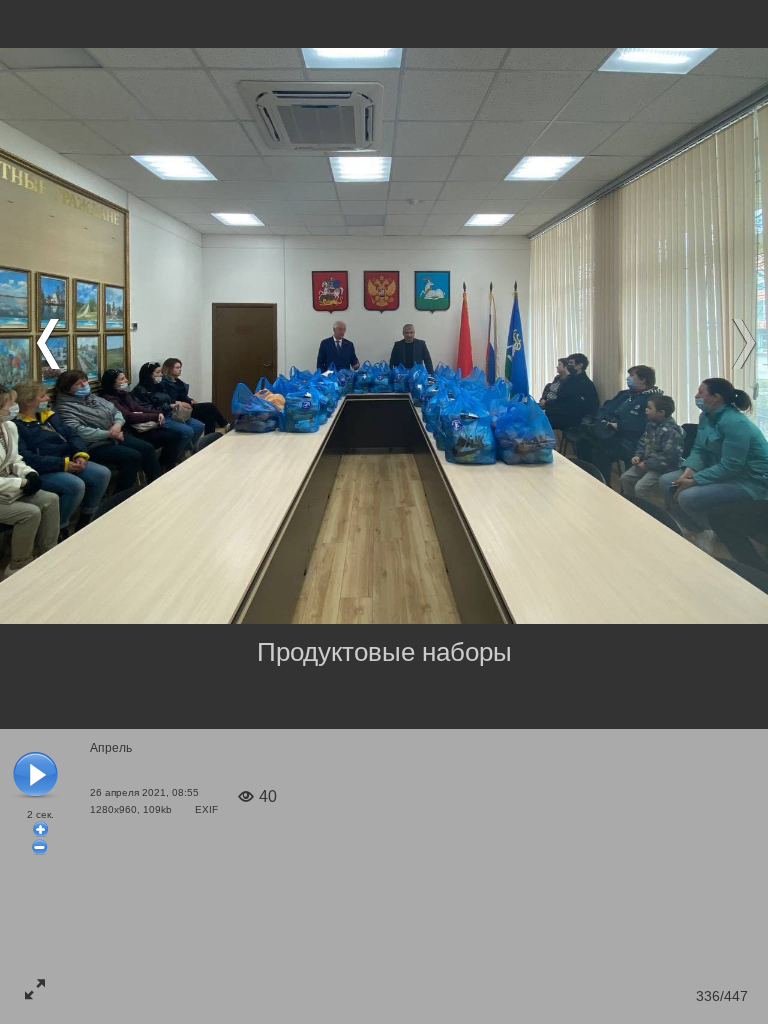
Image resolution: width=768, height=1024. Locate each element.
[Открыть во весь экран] (35, 989)
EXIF (206, 809)
